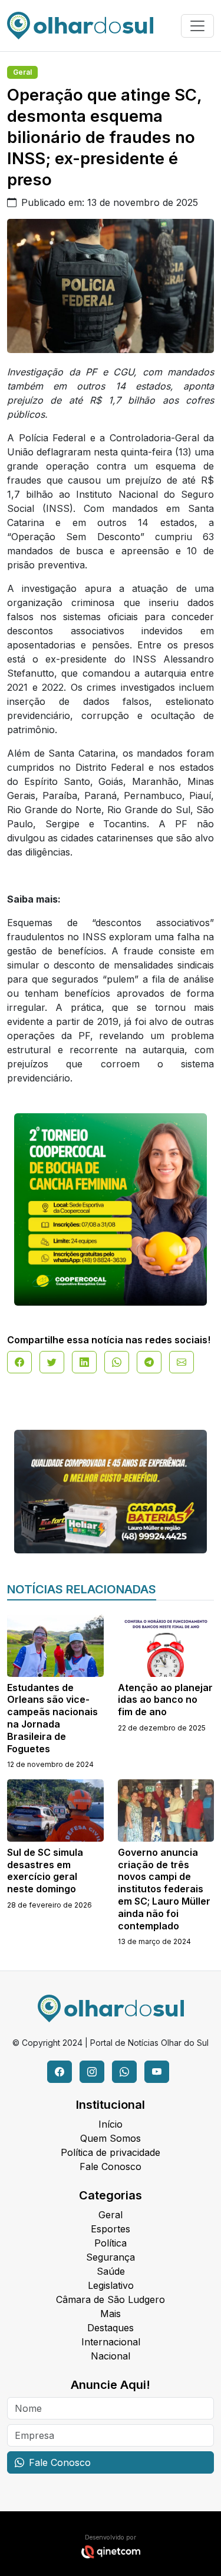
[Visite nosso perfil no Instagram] (92, 2072)
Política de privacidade (111, 2152)
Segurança (111, 2257)
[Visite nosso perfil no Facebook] (60, 2072)
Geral (22, 72)
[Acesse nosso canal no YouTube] (157, 2072)
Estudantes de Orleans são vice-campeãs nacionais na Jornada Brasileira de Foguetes (52, 1718)
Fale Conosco (111, 2166)
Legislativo (111, 2285)
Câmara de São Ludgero (111, 2299)
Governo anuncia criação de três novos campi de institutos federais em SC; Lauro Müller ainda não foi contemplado (164, 1889)
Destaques (111, 2328)
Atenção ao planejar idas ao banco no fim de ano (165, 1700)
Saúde (111, 2271)
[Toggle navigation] (197, 26)
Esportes (111, 2229)
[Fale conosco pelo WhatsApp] (124, 2072)
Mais (111, 2314)
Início (111, 2124)
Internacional (111, 2342)
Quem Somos (111, 2138)
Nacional (111, 2356)
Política (111, 2243)
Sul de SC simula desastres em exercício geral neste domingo (45, 1871)
